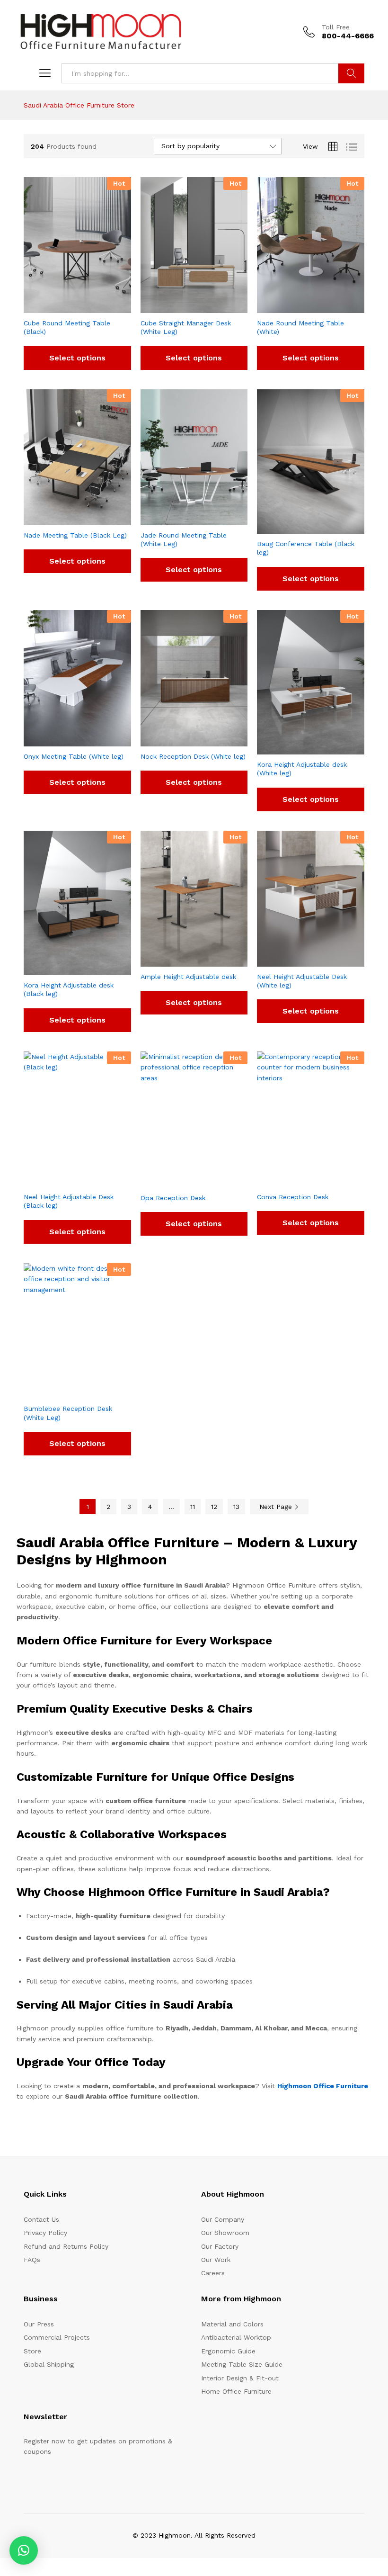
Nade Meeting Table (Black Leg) (75, 535)
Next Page (277, 1507)
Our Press (39, 2324)
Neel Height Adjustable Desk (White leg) (302, 981)
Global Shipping (49, 2364)
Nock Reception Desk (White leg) (193, 756)
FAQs (32, 2260)
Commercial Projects (57, 2337)
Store (32, 2351)
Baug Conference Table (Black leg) (306, 548)
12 (214, 1507)
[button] (24, 2550)
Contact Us (41, 2219)
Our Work (216, 2260)
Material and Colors (232, 2324)
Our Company (223, 2219)
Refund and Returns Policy (66, 2246)
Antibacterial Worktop (236, 2337)
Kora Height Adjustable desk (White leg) (302, 769)
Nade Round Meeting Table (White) (300, 327)
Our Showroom (225, 2233)
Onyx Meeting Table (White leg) (74, 756)
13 (236, 1507)
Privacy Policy (45, 2233)
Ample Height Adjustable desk (188, 977)
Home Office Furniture (236, 2391)
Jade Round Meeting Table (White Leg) (184, 539)
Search (351, 73)
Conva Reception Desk (293, 1197)
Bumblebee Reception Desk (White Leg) (68, 1413)
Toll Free (336, 27)
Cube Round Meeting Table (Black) (67, 327)
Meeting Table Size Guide (242, 2364)
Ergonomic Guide (228, 2351)
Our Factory (220, 2246)
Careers (213, 2273)
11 (193, 1507)
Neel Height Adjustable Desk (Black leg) (69, 1201)
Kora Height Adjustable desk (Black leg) (69, 989)
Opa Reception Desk (173, 1198)
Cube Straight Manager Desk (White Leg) (186, 327)
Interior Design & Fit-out (240, 2378)
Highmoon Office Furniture (323, 2086)
